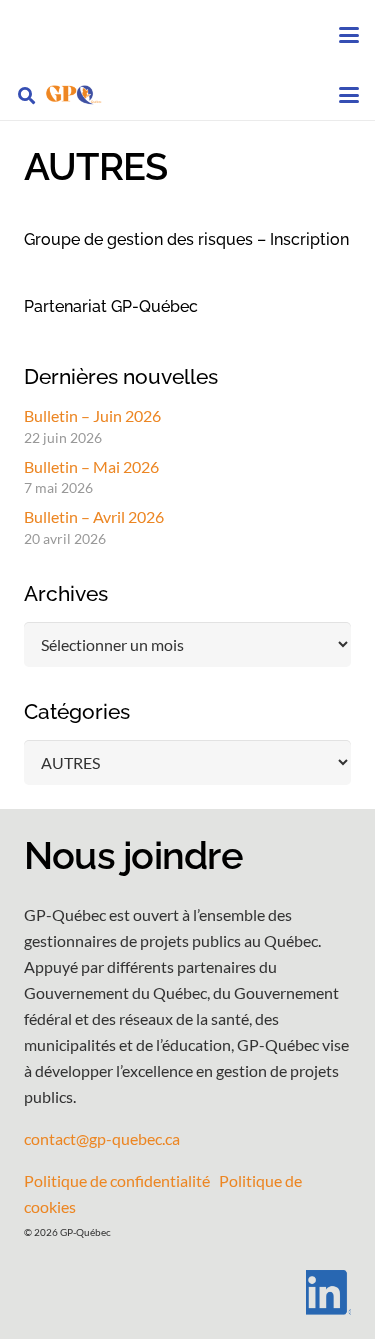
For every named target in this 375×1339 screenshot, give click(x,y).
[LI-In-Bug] (187, 1292)
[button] (349, 35)
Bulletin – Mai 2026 (91, 466)
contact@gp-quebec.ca (102, 1138)
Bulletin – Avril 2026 (94, 516)
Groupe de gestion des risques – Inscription (186, 239)
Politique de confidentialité (117, 1180)
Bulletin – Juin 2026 (92, 415)
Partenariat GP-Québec (111, 306)
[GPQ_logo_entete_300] (73, 95)
